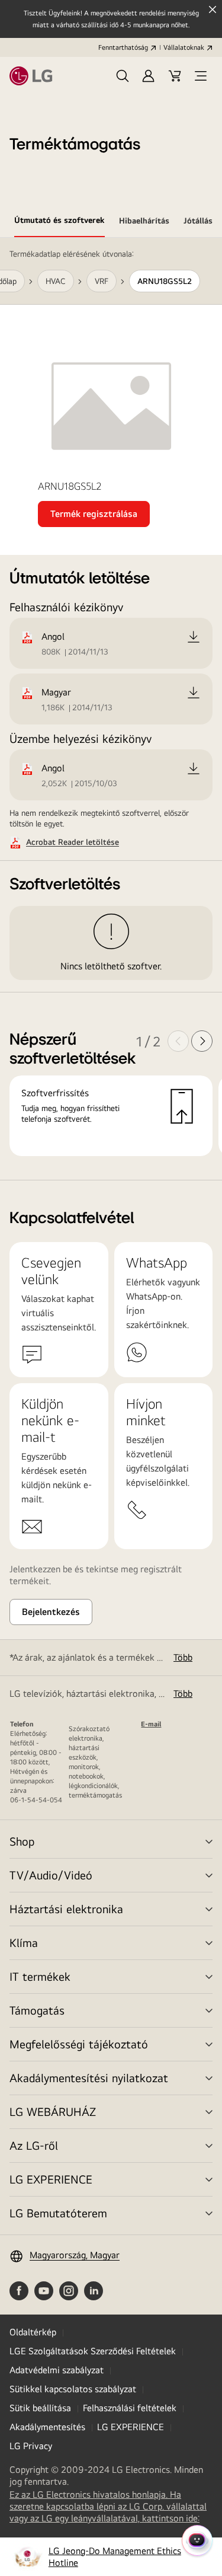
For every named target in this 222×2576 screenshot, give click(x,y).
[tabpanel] (111, 709)
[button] (123, 76)
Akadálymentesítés (47, 2427)
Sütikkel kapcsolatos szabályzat (73, 2389)
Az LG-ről (34, 2145)
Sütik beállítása (40, 2408)
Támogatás (37, 2010)
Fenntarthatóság (123, 47)
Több (183, 1657)
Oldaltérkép (33, 2332)
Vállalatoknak (184, 47)
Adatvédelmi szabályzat (57, 2370)
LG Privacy (31, 2446)
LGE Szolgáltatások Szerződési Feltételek (93, 2351)
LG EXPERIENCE (51, 2179)
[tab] (59, 222)
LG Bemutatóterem (58, 2213)
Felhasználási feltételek (130, 2408)
